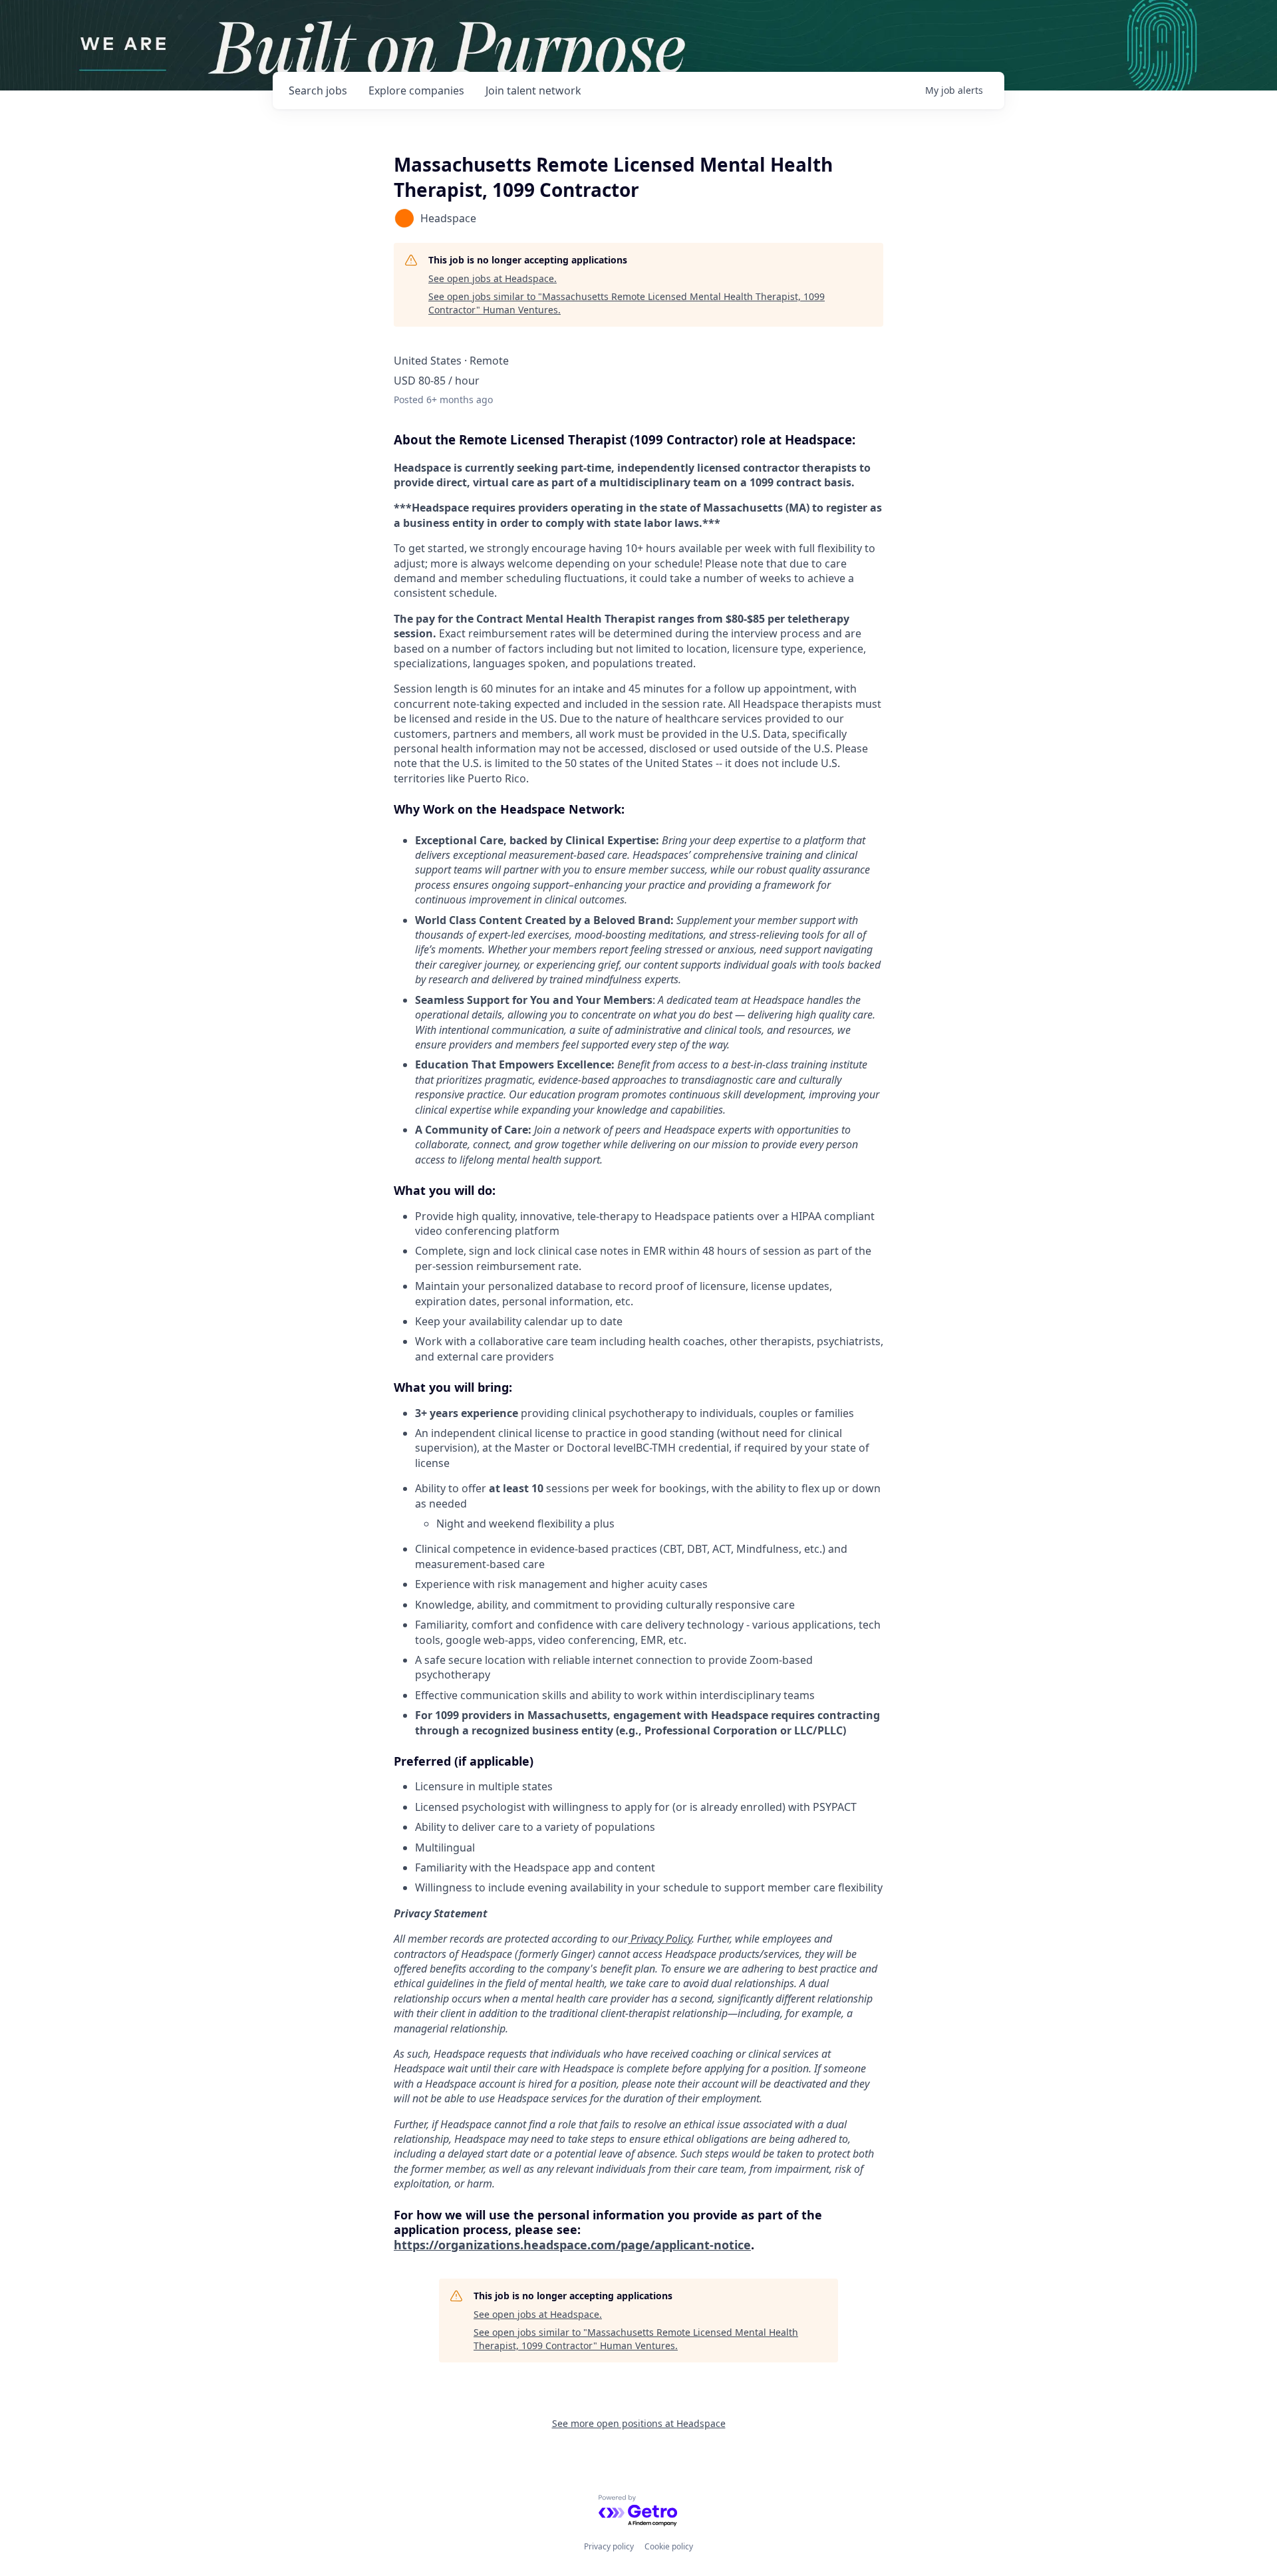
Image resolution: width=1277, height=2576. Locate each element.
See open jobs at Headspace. (493, 278)
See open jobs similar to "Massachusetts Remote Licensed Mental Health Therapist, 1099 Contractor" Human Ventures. (627, 303)
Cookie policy (669, 2546)
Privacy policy (609, 2546)
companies (416, 90)
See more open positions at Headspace (639, 2423)
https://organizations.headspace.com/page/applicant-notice (572, 2245)
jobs (318, 90)
